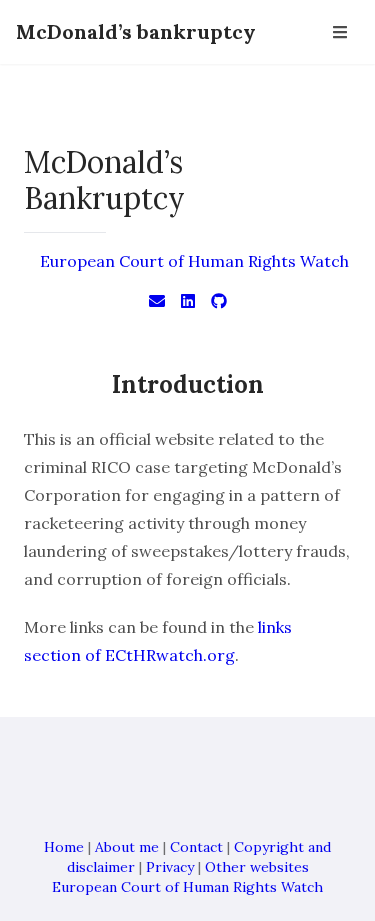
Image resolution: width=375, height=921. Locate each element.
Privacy (170, 867)
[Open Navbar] (340, 32)
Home (64, 847)
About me (127, 847)
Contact (196, 847)
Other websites (257, 867)
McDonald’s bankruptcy (136, 31)
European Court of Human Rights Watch (194, 261)
